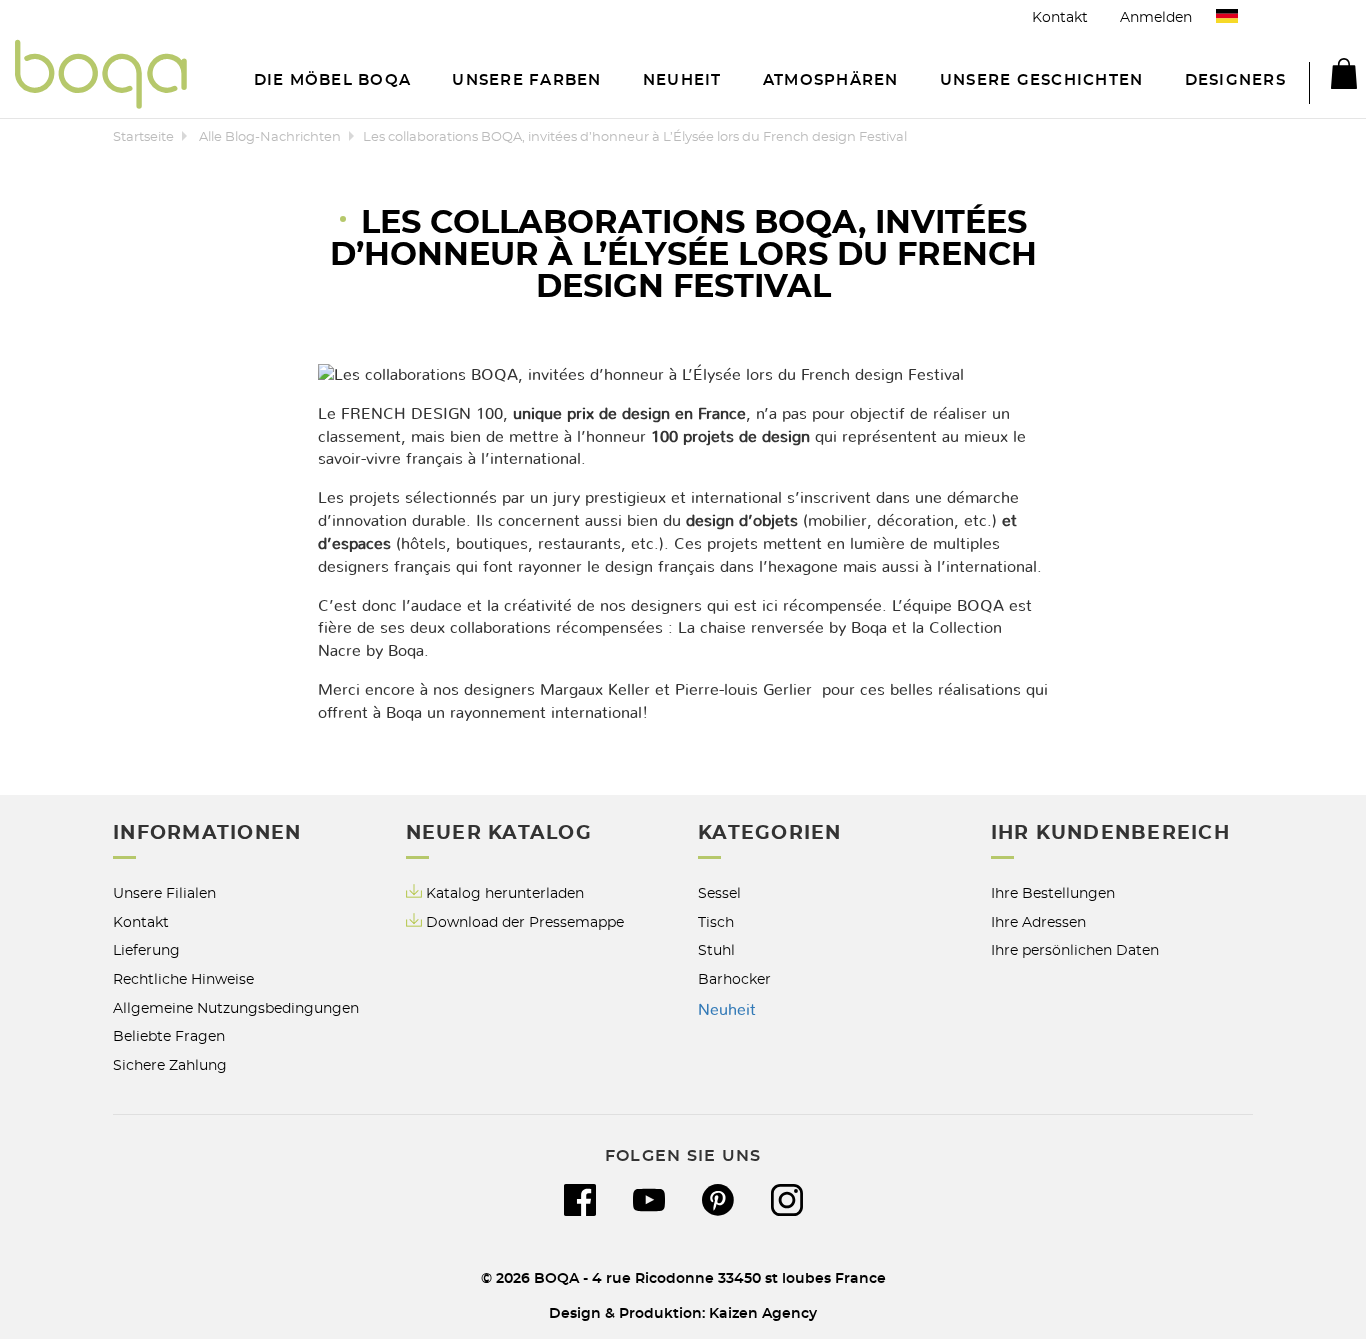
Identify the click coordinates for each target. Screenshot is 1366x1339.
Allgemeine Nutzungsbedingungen (236, 1008)
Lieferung (146, 950)
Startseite (143, 137)
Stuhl (716, 950)
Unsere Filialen (164, 893)
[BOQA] (101, 77)
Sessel (719, 893)
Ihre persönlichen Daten (1075, 950)
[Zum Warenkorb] (1333, 77)
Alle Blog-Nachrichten (270, 137)
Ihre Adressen (1038, 922)
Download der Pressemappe (525, 922)
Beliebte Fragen (169, 1036)
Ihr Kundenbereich (1110, 833)
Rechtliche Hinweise (183, 979)
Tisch (716, 922)
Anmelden (1156, 17)
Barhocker (734, 979)
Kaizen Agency (763, 1313)
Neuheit (727, 1010)
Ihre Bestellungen (1053, 893)
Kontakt (1060, 17)
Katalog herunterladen (505, 893)
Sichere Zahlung (170, 1065)
